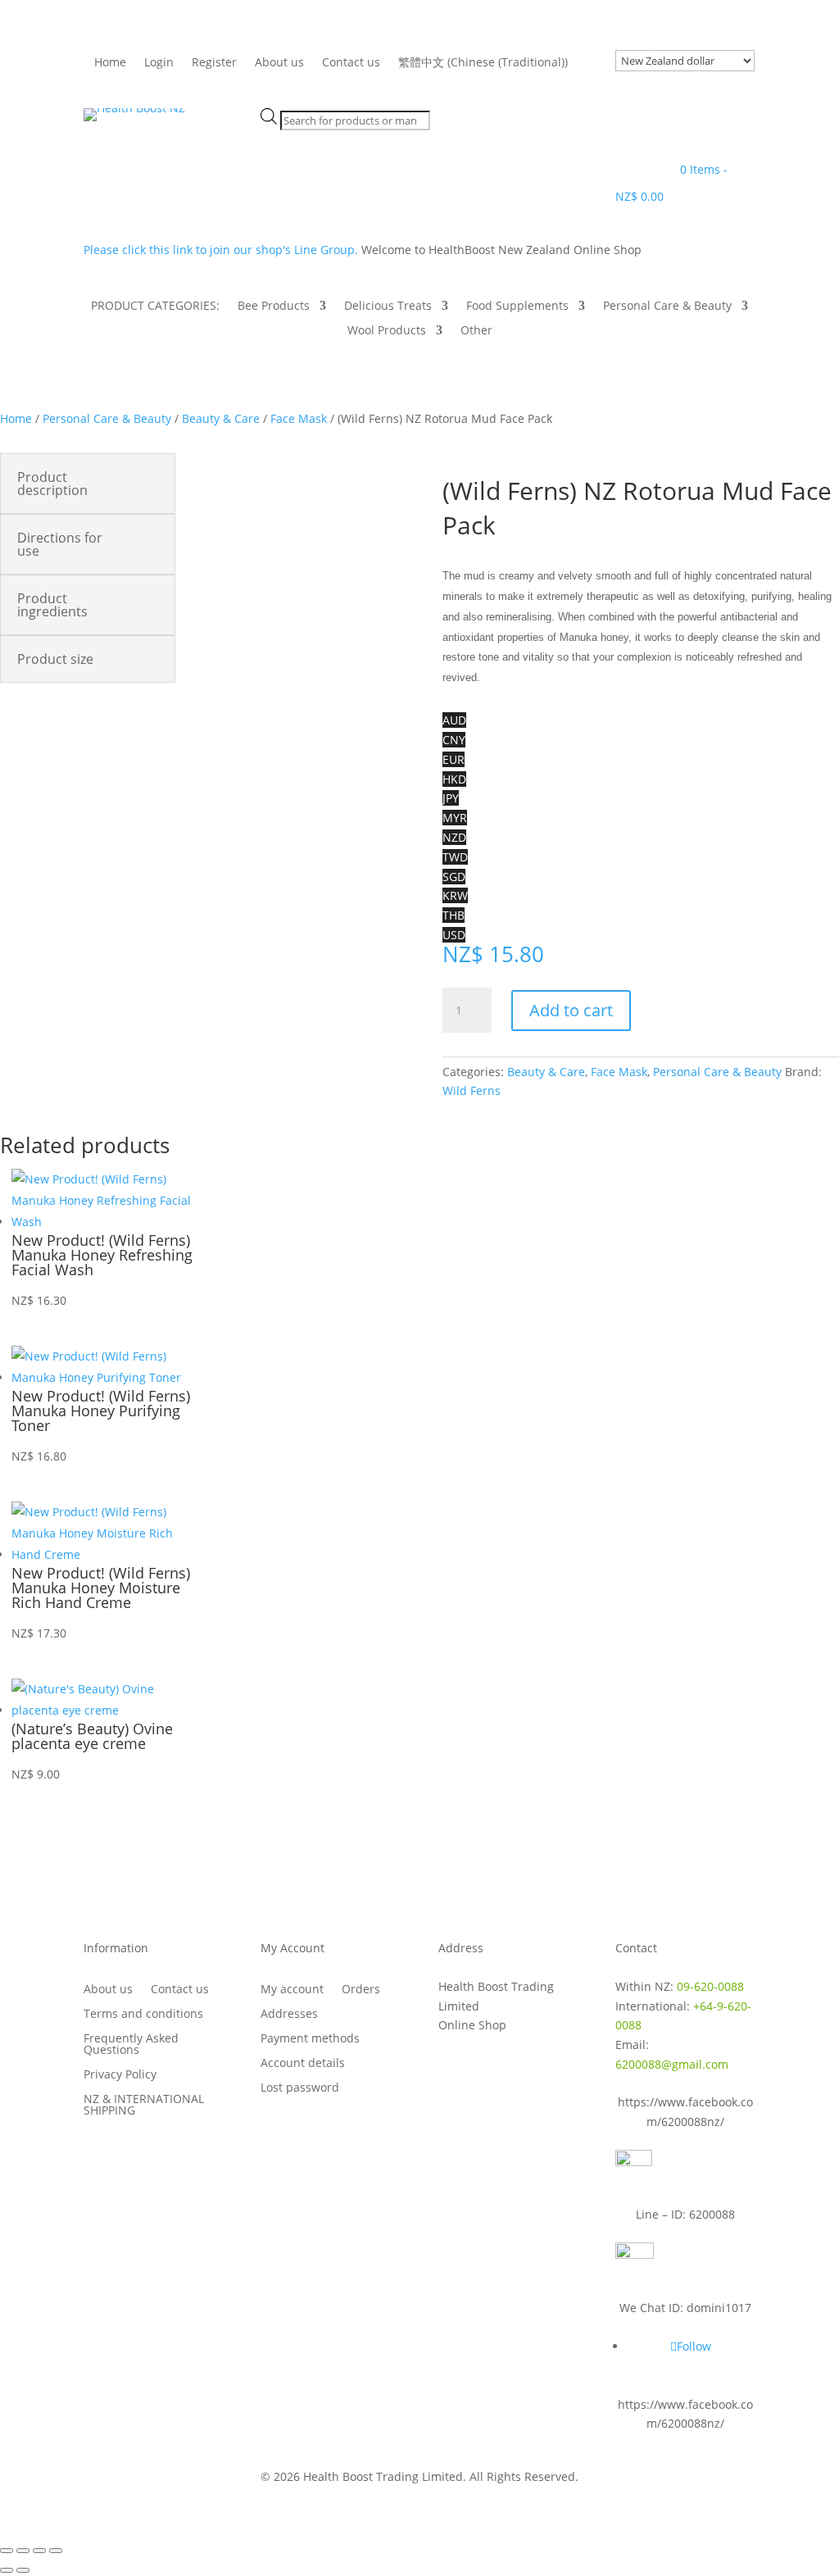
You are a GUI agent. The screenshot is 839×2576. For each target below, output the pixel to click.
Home (110, 63)
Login (159, 63)
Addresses (289, 2015)
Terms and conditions (143, 2015)
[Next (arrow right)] (23, 2570)
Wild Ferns (472, 1090)
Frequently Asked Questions (131, 2045)
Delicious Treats (388, 307)
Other (476, 331)
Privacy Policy (120, 2075)
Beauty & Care (221, 418)
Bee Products (274, 307)
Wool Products (387, 331)
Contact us (351, 63)
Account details (303, 2064)
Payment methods (310, 2039)
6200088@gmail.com (672, 2064)
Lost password (300, 2088)
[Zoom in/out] (7, 2551)
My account (292, 1990)
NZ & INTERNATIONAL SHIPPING (144, 2106)
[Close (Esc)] (56, 2551)
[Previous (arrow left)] (7, 2570)
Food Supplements (517, 307)
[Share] (39, 2551)
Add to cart (571, 1010)
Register (214, 63)
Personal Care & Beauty (667, 307)
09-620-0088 (710, 1986)
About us (279, 63)
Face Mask (299, 418)
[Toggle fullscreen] (23, 2551)
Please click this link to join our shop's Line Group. (222, 250)
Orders (361, 1990)
